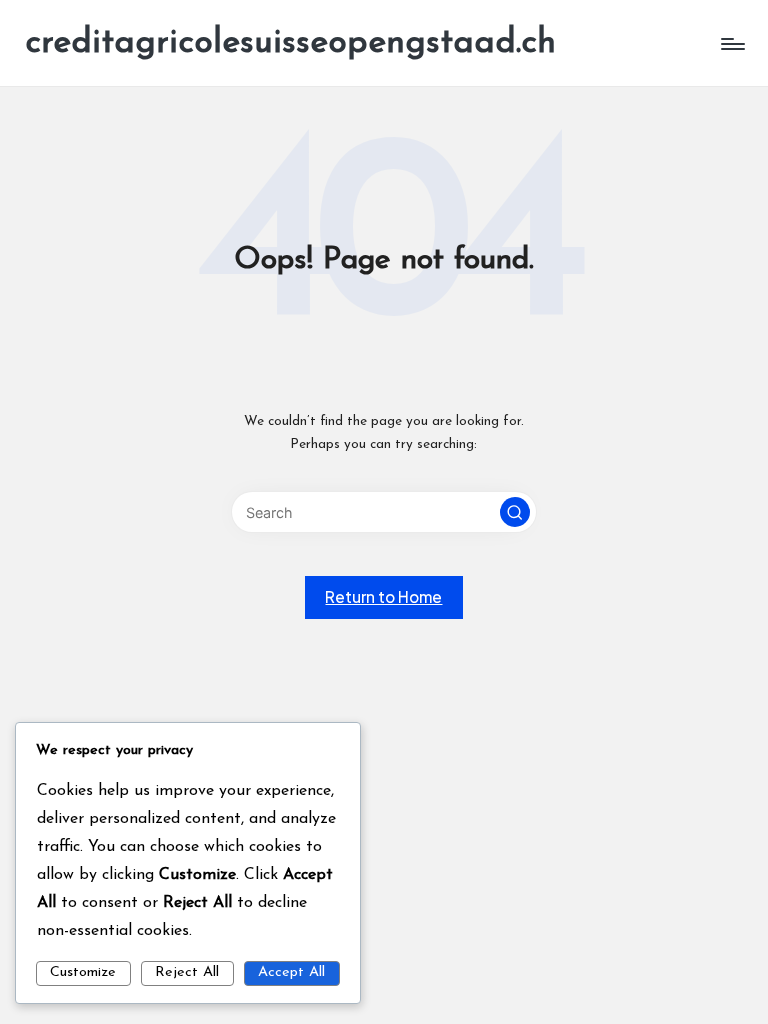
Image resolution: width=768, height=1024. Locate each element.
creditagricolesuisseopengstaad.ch (290, 43)
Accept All (291, 972)
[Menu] (731, 44)
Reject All (187, 972)
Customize (83, 972)
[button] (515, 512)
